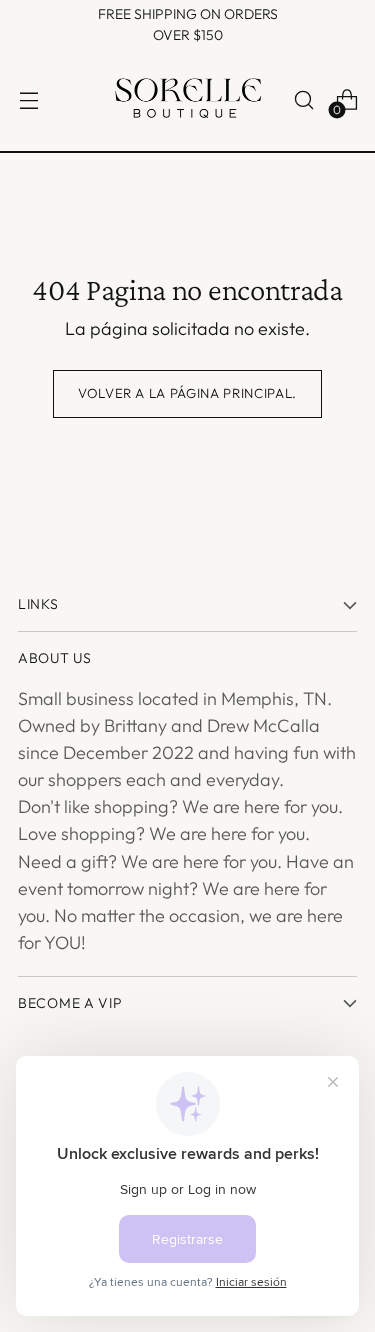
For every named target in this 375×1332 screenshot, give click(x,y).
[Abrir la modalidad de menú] (28, 100)
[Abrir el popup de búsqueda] (303, 100)
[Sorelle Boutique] (188, 100)
